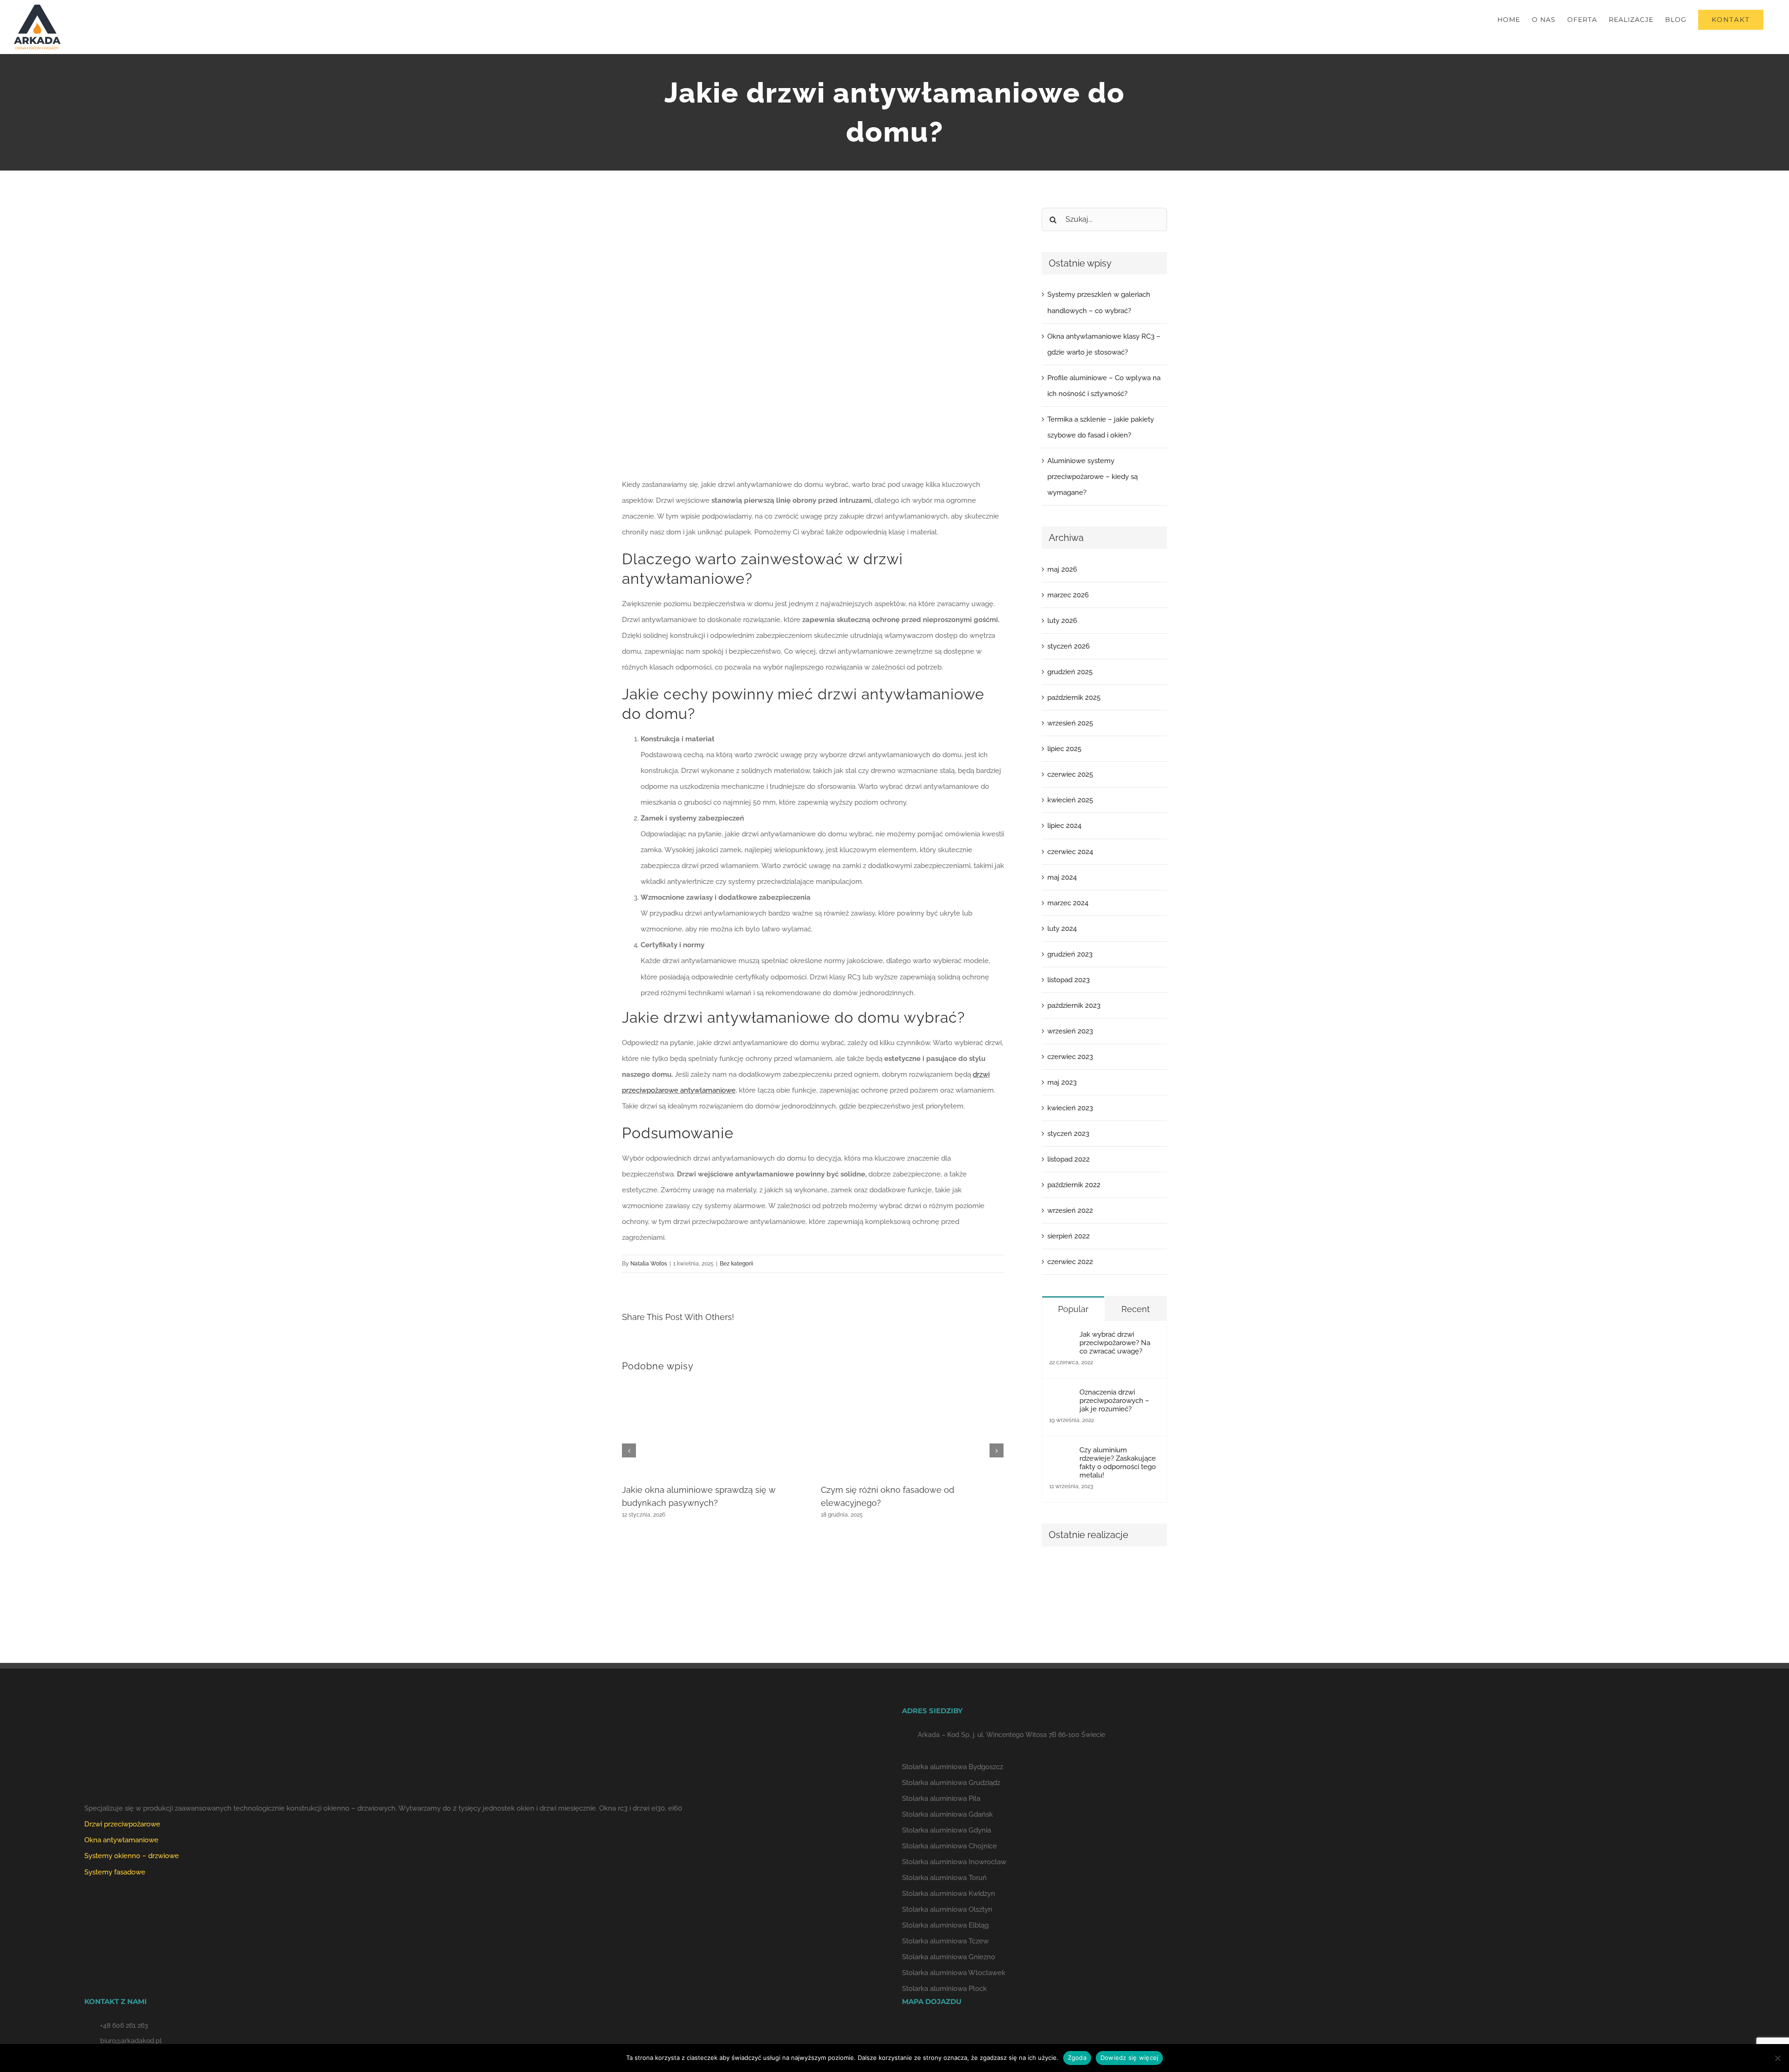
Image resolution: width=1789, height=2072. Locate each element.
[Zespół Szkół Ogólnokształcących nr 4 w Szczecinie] (1092, 1575)
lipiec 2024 (1064, 826)
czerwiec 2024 (1070, 852)
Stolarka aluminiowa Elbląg (945, 1925)
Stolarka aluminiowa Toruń (944, 1878)
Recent (1136, 1309)
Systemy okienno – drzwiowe (132, 1856)
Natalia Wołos (649, 1264)
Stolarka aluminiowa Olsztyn (947, 1909)
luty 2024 (1062, 929)
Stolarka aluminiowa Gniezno (949, 1957)
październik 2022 (1074, 1185)
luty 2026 (1062, 621)
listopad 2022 (1069, 1159)
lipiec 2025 (1064, 749)
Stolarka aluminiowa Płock (944, 1989)
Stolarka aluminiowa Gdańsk (947, 1814)
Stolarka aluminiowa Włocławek (954, 1973)
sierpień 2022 (1069, 1236)
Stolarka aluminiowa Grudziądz (951, 1783)
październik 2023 (1074, 1005)
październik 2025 (1074, 698)
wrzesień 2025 (1070, 723)
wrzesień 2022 (1070, 1210)
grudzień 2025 (1070, 672)
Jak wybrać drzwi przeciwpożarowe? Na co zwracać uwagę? (1115, 1343)
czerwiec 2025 (1070, 774)
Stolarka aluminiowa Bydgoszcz (953, 1767)
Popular (1073, 1309)
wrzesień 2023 (1070, 1031)
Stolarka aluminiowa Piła (941, 1798)
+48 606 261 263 (124, 2025)
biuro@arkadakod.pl (131, 2041)
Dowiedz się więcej (1130, 2058)
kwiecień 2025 (1070, 800)
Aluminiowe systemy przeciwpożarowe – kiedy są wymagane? (1093, 477)
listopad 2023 (1069, 980)
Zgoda (1077, 2058)
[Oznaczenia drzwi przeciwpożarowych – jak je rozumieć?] (1061, 1396)
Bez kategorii (737, 1264)
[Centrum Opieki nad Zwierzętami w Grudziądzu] (1058, 1575)
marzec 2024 (1068, 903)
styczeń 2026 (1069, 646)
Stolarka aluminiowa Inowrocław (954, 1862)
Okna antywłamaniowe (121, 1840)
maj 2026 (1062, 569)
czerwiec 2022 (1070, 1262)
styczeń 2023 (1068, 1134)
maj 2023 (1062, 1082)
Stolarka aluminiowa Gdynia (946, 1830)
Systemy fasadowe (115, 1872)
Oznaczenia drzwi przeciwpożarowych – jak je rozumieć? (1114, 1401)
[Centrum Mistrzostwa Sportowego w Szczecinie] (1058, 1609)
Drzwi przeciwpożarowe (122, 1824)
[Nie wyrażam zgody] (1777, 2058)
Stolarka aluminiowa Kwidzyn (949, 1894)
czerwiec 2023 (1070, 1057)
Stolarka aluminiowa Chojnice (949, 1846)
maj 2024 (1062, 877)
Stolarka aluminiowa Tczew (945, 1941)
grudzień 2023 (1070, 954)
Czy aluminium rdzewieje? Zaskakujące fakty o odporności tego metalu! (1118, 1463)
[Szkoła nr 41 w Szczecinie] (1126, 1575)
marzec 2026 (1068, 595)
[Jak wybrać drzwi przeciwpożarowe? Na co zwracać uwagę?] (1061, 1338)
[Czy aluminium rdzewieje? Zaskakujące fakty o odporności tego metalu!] (1061, 1454)
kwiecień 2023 (1070, 1108)
